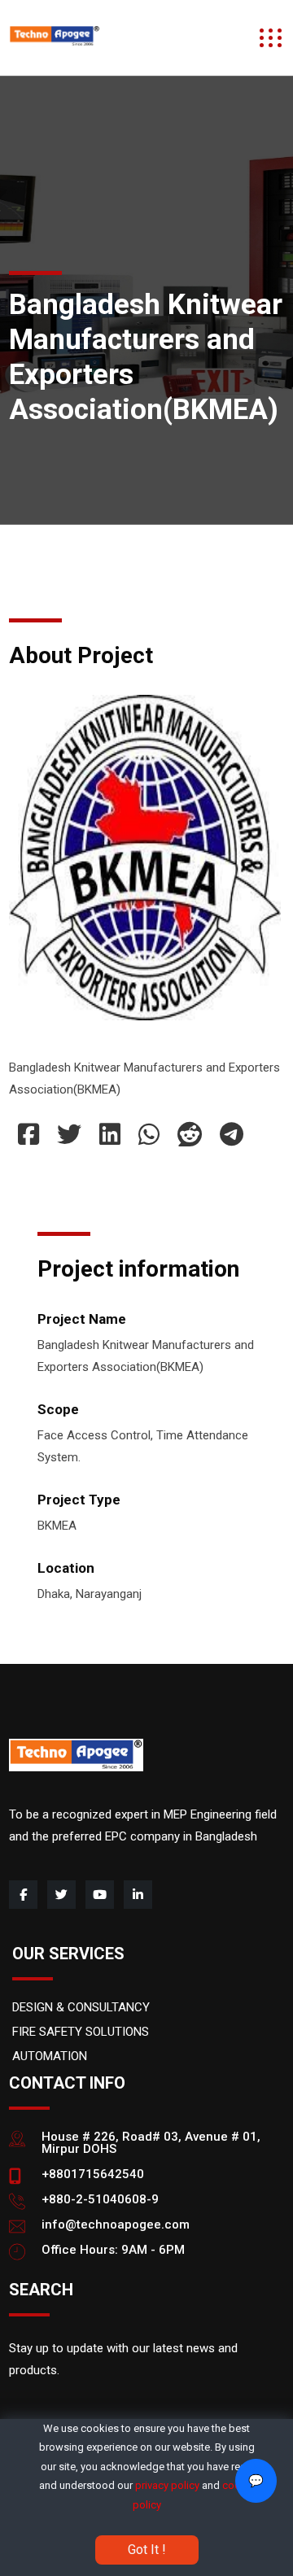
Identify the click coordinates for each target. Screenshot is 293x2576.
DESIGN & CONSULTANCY (81, 2007)
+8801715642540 (93, 2174)
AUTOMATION (50, 2056)
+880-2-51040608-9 (100, 2199)
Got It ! (147, 2550)
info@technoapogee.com (116, 2225)
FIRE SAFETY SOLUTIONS (81, 2032)
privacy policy (167, 2485)
